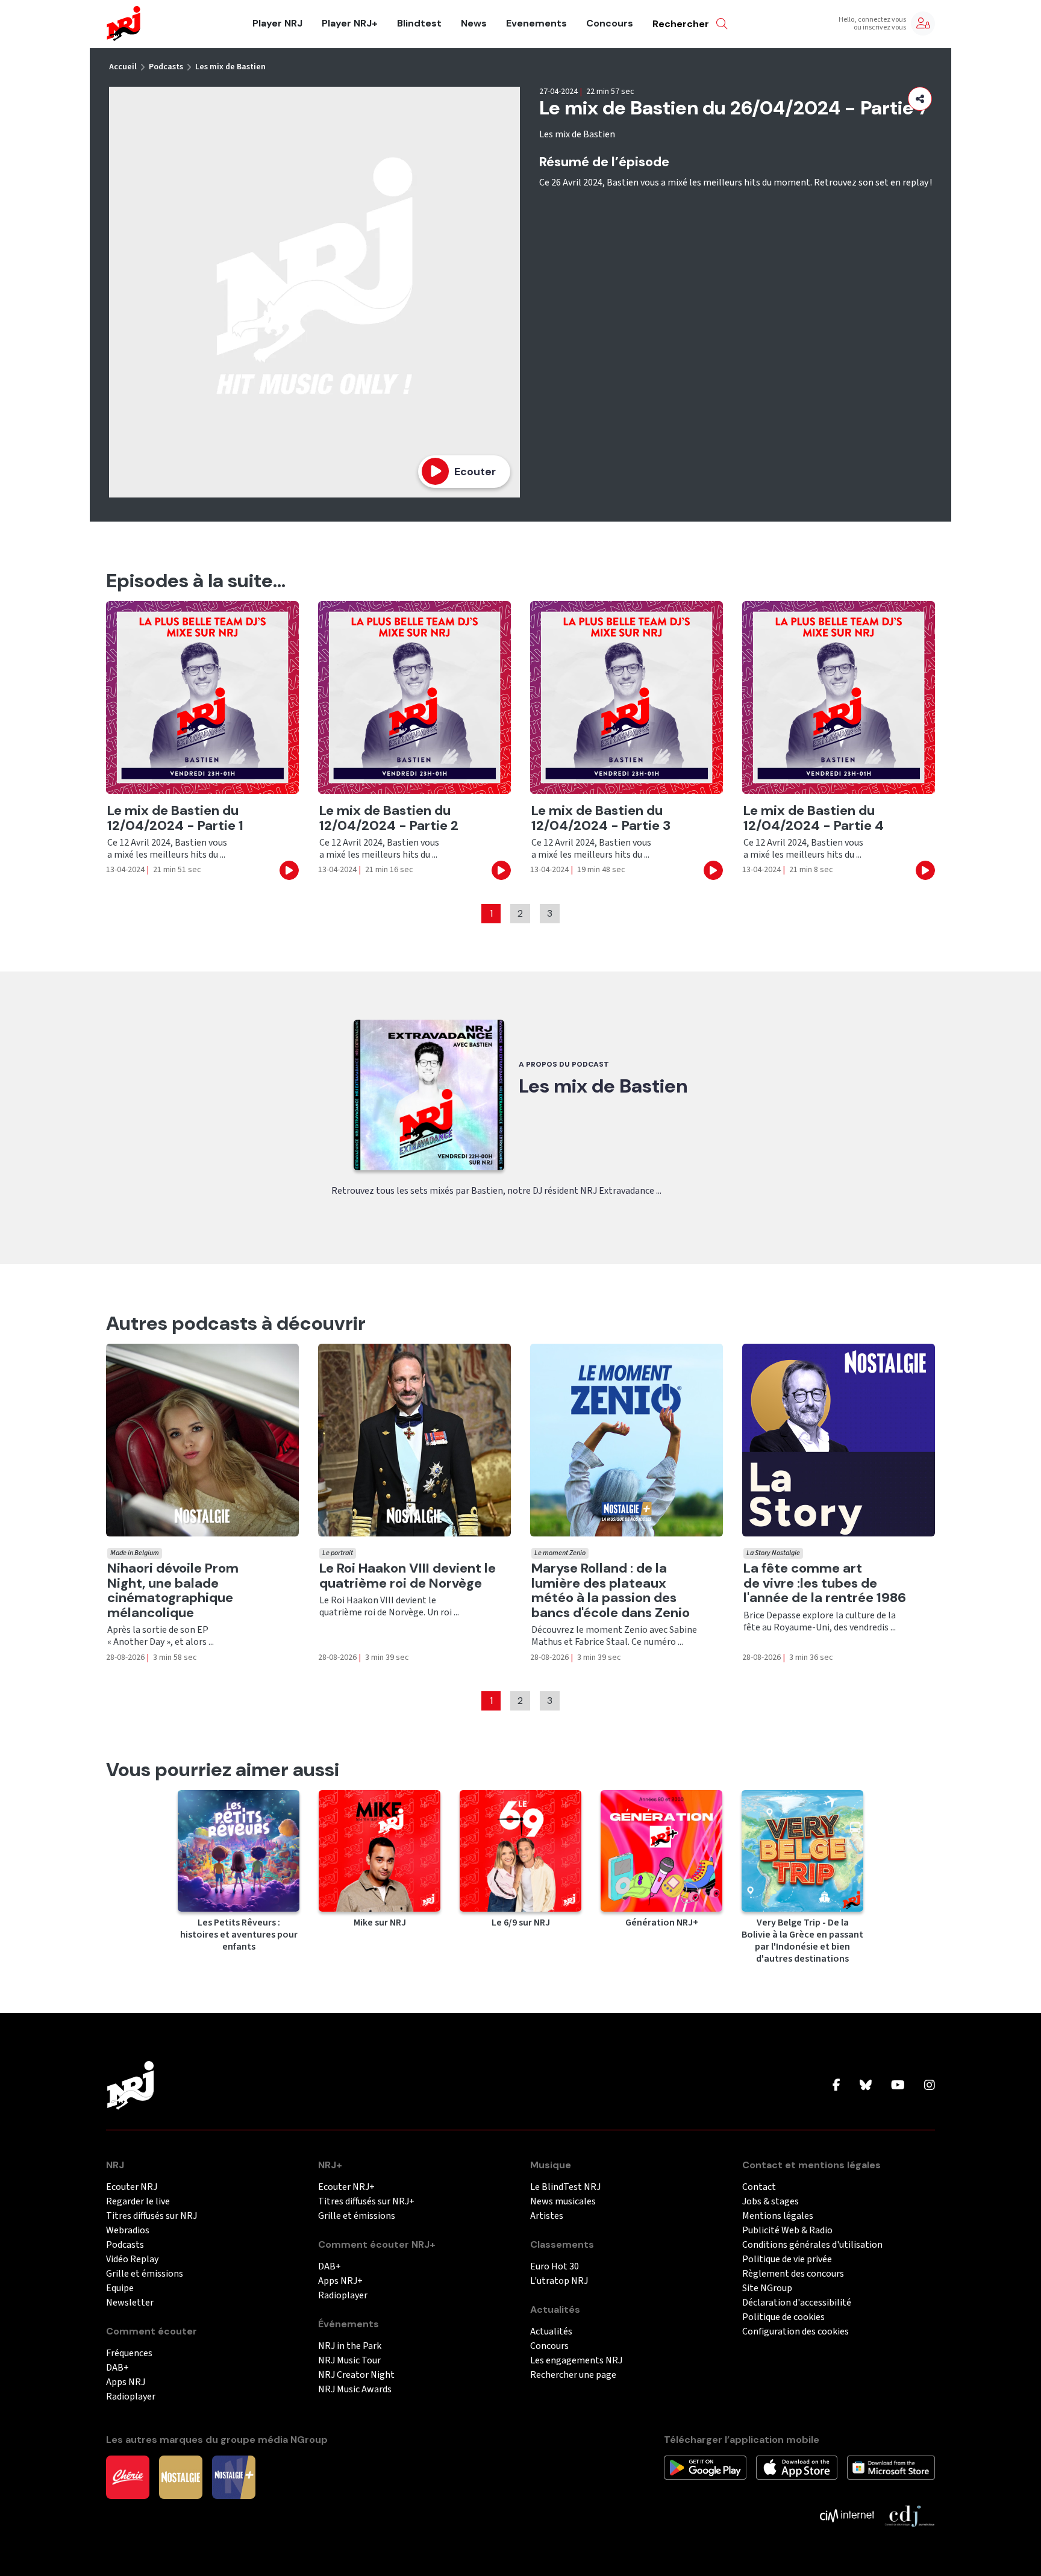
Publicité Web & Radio (787, 2231)
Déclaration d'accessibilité (797, 2303)
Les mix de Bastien (230, 67)
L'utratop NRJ (559, 2281)
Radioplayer (131, 2397)
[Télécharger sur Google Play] (705, 2467)
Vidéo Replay (132, 2259)
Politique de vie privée (787, 2259)
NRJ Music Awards (355, 2390)
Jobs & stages (771, 2202)
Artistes (547, 2216)
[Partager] (920, 99)
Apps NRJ (126, 2382)
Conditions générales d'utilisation (812, 2245)
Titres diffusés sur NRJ (152, 2216)
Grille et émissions (145, 2274)
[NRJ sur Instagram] (930, 2086)
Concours (610, 23)
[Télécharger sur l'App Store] (797, 2467)
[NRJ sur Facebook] (836, 2086)
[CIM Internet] (847, 2515)
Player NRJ (277, 23)
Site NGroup (767, 2288)
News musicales (563, 2202)
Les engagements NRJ (576, 2361)
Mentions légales (778, 2216)
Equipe (120, 2288)
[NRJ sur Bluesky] (866, 2086)
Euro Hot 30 (555, 2267)
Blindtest (419, 23)
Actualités (551, 2332)
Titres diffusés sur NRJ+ (366, 2202)
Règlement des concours (793, 2274)
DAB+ (117, 2368)
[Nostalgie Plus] (234, 2477)
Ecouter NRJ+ (346, 2187)
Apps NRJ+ (340, 2281)
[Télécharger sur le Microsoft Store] (891, 2467)
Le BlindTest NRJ (565, 2187)
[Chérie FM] (128, 2477)
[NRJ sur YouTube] (898, 2086)
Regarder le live (138, 2202)
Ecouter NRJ (132, 2187)
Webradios (128, 2231)
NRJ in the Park (350, 2346)
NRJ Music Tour (349, 2361)
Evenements (536, 23)
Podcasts (166, 67)
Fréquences (129, 2353)
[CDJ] (909, 2515)
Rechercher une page (573, 2375)
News (474, 23)
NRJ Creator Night (356, 2375)
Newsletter (130, 2303)
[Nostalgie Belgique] (181, 2477)
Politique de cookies (783, 2317)
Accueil (123, 67)
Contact (759, 2187)
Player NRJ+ (350, 23)
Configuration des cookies (796, 2332)
